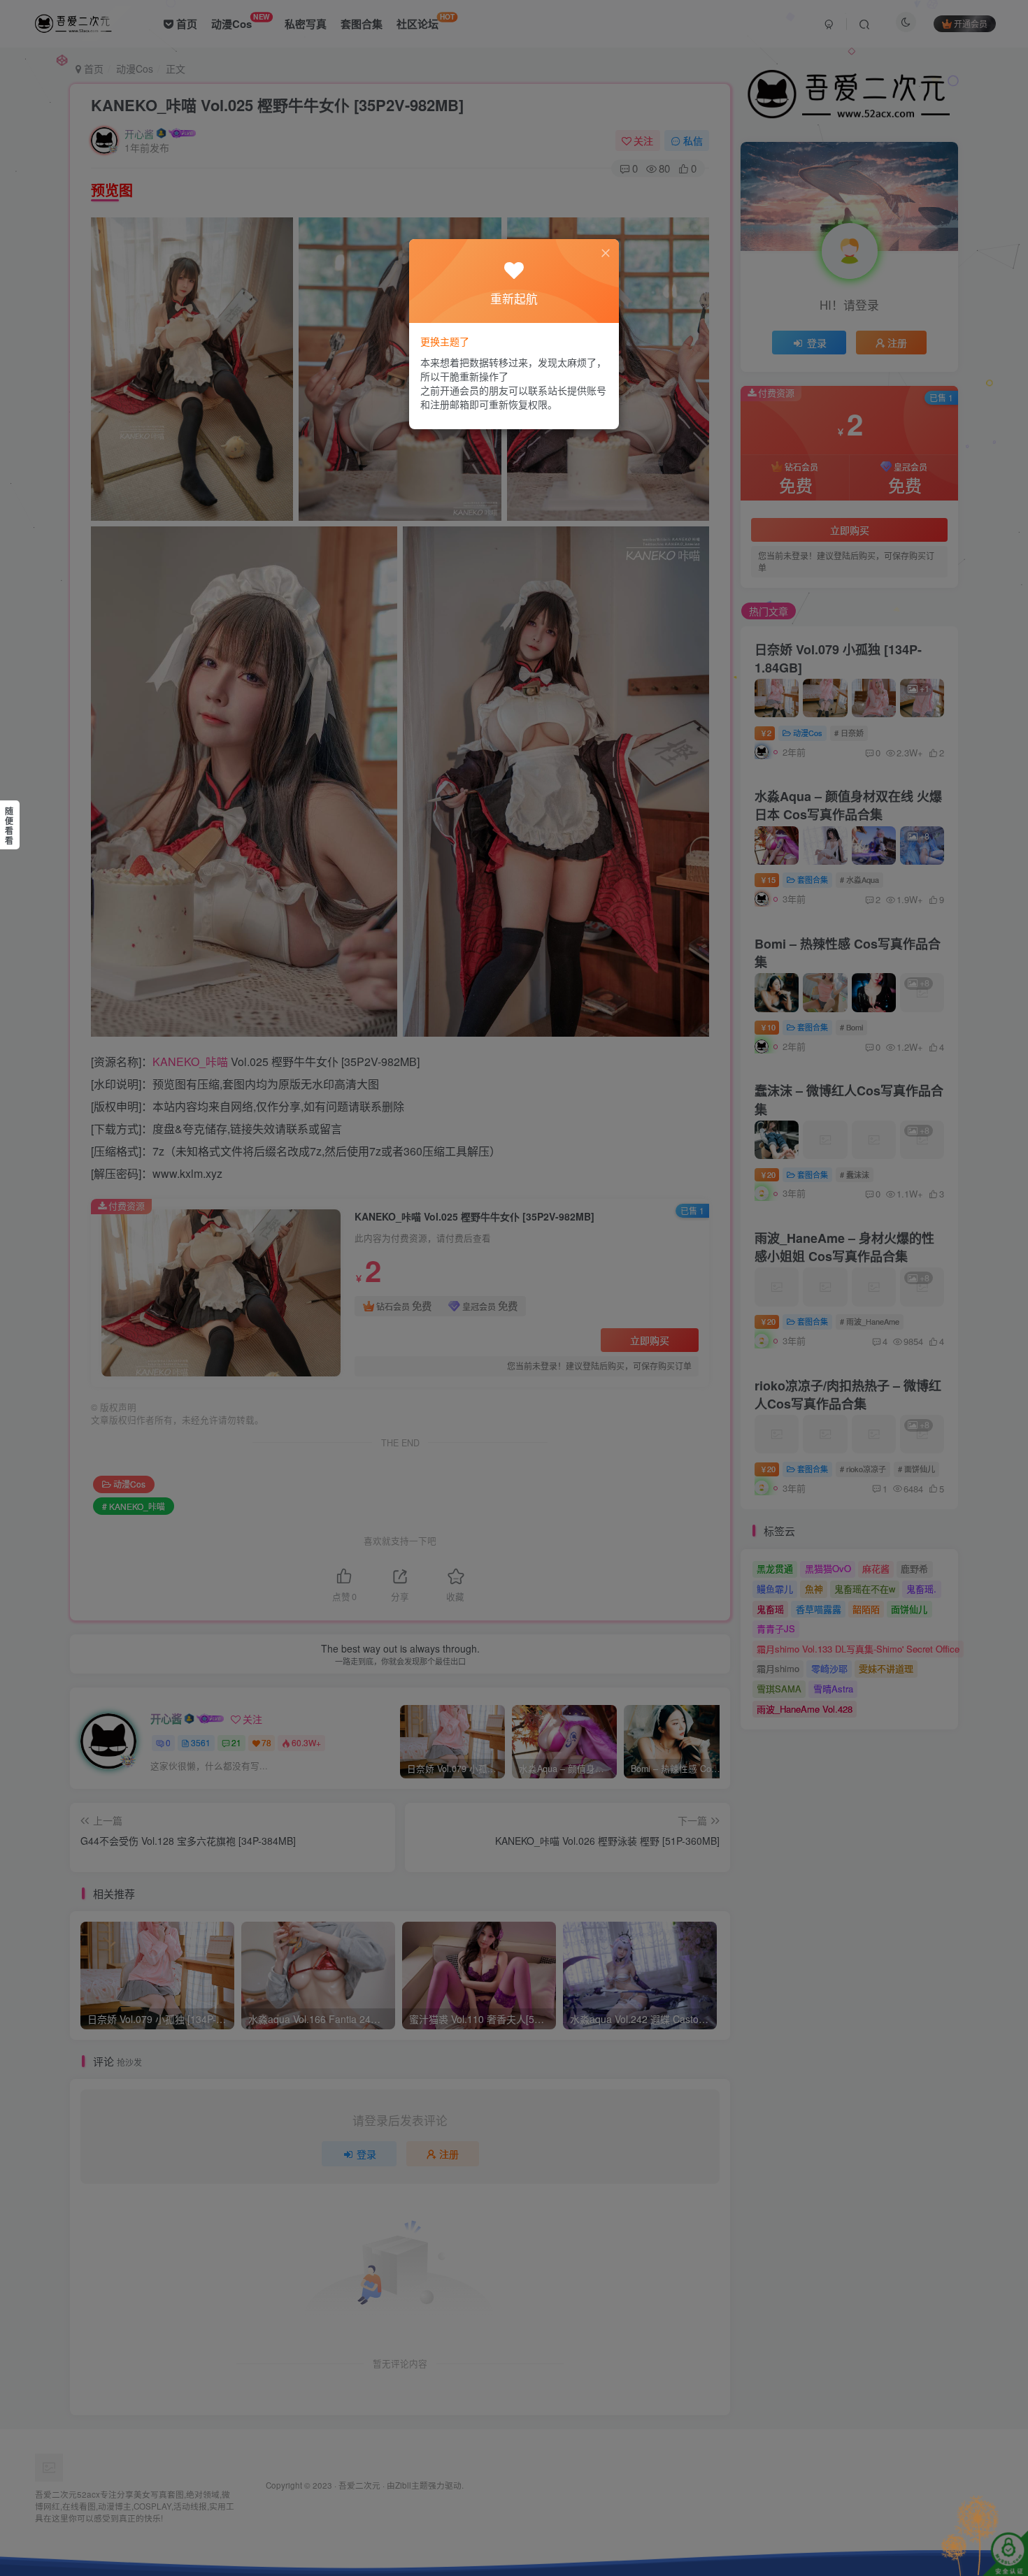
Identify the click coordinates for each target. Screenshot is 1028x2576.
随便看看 (9, 826)
